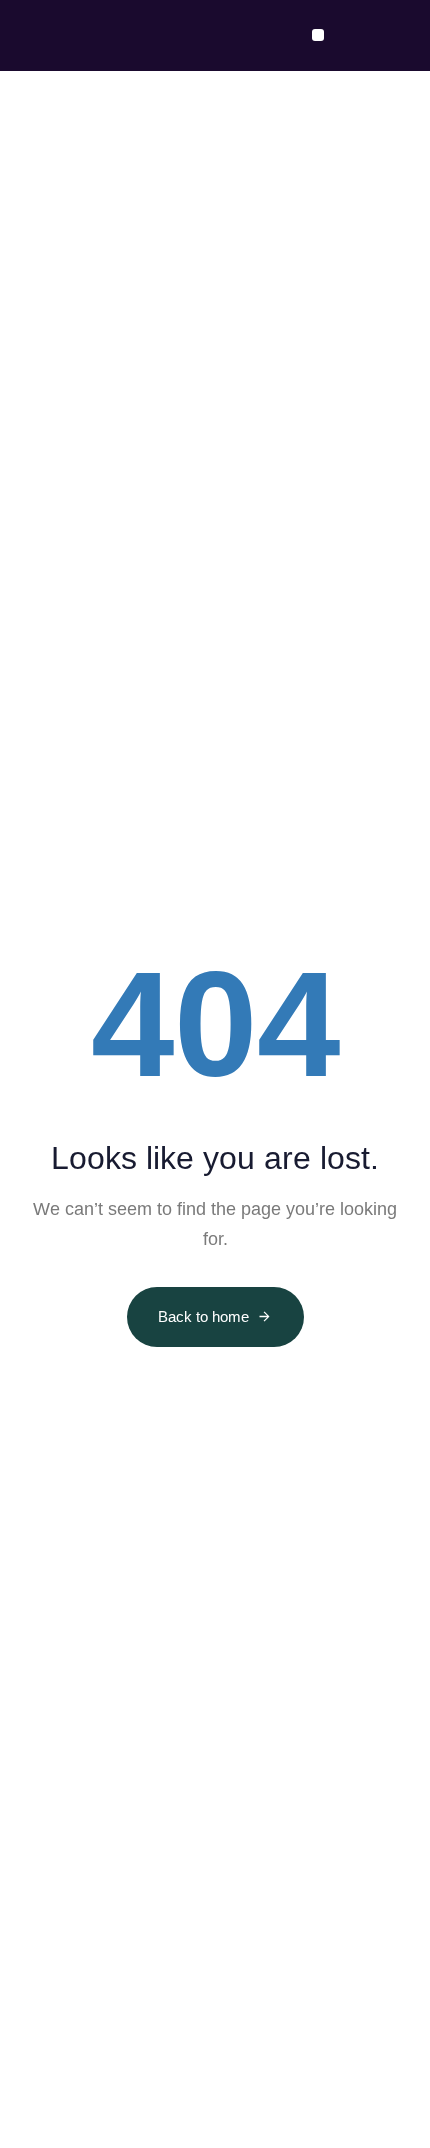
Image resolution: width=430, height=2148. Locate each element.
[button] (318, 35)
